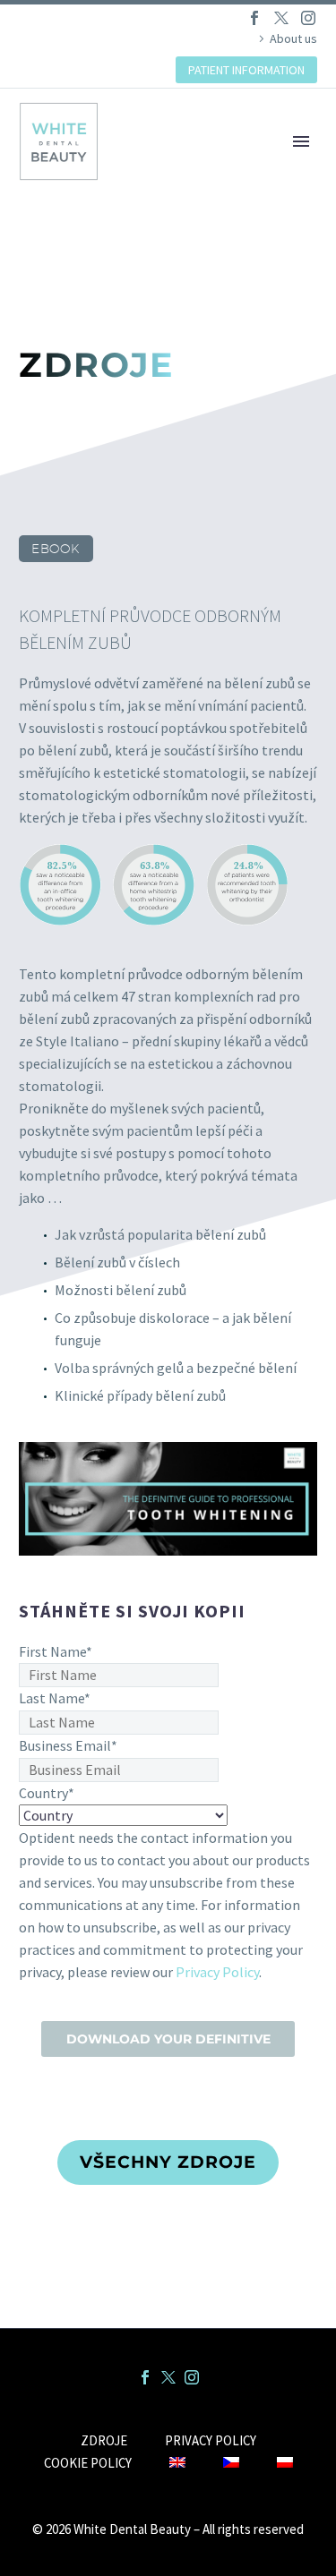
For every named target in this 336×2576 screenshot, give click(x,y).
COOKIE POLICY (88, 2464)
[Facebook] (254, 18)
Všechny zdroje (168, 2162)
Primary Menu (301, 141)
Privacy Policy (217, 1972)
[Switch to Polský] (285, 2464)
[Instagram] (308, 18)
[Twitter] (281, 18)
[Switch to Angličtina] (177, 2464)
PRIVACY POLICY (211, 2441)
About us (293, 38)
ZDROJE (104, 2441)
